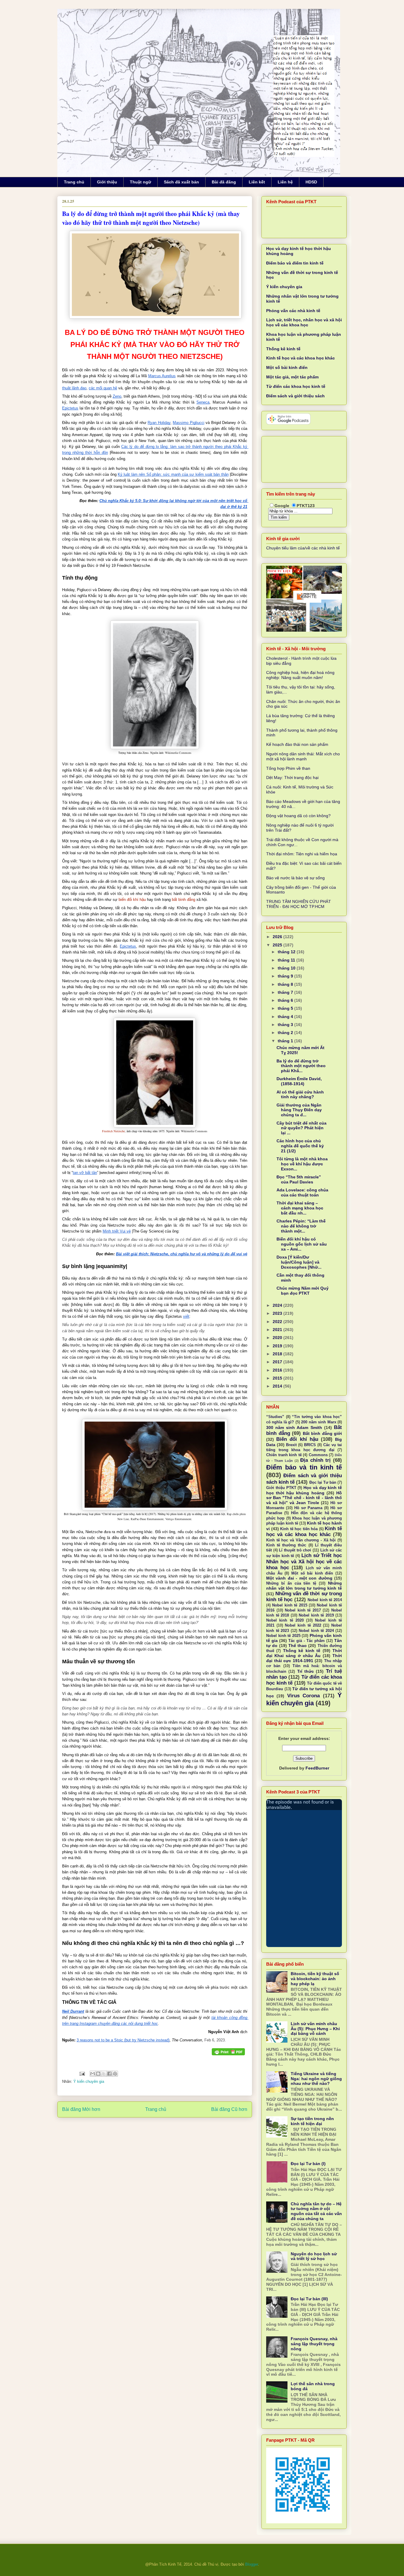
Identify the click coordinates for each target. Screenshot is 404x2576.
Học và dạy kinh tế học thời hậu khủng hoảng (304, 1490)
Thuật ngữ (140, 182)
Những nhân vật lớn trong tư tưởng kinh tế (304, 1586)
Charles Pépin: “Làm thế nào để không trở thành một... (301, 1226)
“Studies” (275, 1417)
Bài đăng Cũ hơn (229, 2109)
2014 (278, 1386)
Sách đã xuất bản (181, 182)
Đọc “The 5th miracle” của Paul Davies (299, 1179)
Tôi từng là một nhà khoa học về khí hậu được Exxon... (302, 1164)
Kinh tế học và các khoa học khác (300, 358)
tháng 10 (287, 968)
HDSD (311, 182)
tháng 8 (286, 984)
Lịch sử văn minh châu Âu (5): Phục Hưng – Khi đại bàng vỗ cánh (315, 2029)
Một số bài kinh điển (287, 367)
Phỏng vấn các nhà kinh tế (293, 311)
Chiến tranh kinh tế (284, 1455)
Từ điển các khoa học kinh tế (296, 386)
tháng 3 (286, 1025)
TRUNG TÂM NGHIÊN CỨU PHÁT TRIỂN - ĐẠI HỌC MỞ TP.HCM (299, 904)
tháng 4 (286, 1017)
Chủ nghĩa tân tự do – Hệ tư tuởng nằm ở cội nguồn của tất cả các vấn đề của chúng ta (316, 2211)
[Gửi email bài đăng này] (93, 2074)
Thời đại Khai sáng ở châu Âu (304, 1653)
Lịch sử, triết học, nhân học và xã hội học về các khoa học (304, 322)
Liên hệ (285, 182)
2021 (278, 1330)
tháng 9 (286, 976)
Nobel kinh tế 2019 (316, 1615)
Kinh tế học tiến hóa (299, 1529)
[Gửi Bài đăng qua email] (82, 2073)
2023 (278, 1313)
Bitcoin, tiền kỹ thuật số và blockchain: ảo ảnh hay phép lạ (315, 1979)
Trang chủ (74, 182)
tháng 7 (286, 992)
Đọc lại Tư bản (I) (308, 2164)
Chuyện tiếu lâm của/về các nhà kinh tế (303, 548)
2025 (278, 945)
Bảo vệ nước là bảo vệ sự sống (295, 878)
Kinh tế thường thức (286, 1545)
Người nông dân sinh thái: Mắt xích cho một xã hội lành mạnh (303, 756)
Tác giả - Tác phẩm (306, 1641)
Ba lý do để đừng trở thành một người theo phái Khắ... (301, 1066)
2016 (278, 1370)
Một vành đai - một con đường (299, 1578)
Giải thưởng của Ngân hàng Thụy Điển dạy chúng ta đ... (299, 1110)
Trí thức (306, 1671)
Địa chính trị (315, 1460)
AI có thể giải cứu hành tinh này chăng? (300, 1095)
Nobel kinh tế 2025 (283, 1636)
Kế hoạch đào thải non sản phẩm (297, 744)
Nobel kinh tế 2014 (325, 1600)
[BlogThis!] (98, 2074)
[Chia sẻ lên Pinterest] (115, 2074)
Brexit (291, 1445)
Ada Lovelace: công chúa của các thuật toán (302, 1192)
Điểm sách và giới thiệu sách (295, 396)
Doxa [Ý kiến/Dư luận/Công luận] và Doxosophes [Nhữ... (299, 1262)
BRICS (310, 1445)
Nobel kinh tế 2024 (316, 1631)
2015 (278, 1378)
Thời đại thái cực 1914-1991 (304, 1658)
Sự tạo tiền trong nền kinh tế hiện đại (312, 2121)
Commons (318, 1455)
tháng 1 (286, 1041)
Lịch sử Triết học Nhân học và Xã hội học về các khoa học (304, 1561)
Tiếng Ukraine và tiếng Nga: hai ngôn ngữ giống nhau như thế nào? (316, 2079)
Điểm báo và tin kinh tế (304, 1467)
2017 (278, 1362)
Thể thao (298, 1646)
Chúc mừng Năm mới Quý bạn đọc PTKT (303, 1291)
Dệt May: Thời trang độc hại (292, 778)
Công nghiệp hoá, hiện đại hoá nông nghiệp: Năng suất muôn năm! (300, 675)
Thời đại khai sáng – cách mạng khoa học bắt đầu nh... (300, 1208)
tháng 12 (287, 952)
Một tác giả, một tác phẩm (292, 377)
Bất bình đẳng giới (323, 1433)
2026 (278, 937)
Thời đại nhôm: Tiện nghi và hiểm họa (302, 854)
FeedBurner (317, 1768)
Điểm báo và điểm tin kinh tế (295, 263)
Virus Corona (303, 1696)
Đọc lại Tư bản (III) (309, 2299)
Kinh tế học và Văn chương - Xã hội (301, 1540)
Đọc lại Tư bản (323, 1483)
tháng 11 (287, 960)
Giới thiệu (107, 182)
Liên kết (257, 182)
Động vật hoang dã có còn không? (298, 816)
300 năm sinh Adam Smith (294, 1427)
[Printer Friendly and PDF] (228, 2052)
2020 (278, 1338)
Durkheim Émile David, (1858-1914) (299, 1081)
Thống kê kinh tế (283, 349)
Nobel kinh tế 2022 (303, 1625)
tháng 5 (286, 1008)
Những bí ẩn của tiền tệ (291, 1583)
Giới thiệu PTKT (281, 1488)
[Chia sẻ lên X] (104, 2074)
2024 (278, 1305)
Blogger (252, 2564)
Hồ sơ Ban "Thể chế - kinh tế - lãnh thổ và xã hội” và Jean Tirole (304, 1498)
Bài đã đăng (224, 182)
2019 (278, 1346)
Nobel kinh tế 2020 (285, 1620)
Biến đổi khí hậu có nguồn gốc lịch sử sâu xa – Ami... (302, 1244)
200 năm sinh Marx (319, 1422)
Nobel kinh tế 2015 (290, 1605)
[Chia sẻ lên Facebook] (109, 2074)
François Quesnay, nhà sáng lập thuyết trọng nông (314, 2344)
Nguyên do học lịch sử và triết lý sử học (314, 2256)
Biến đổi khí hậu (297, 1439)
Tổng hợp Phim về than (288, 768)
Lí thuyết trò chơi (295, 1550)
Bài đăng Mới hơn (81, 2109)
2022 (278, 1322)
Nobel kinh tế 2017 (303, 1610)
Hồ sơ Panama (308, 1508)
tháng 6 (286, 1000)
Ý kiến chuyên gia (89, 2081)
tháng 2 (286, 1033)
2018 (278, 1354)
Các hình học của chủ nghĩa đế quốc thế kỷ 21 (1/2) (300, 1146)
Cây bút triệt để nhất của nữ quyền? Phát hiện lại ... (302, 1128)
